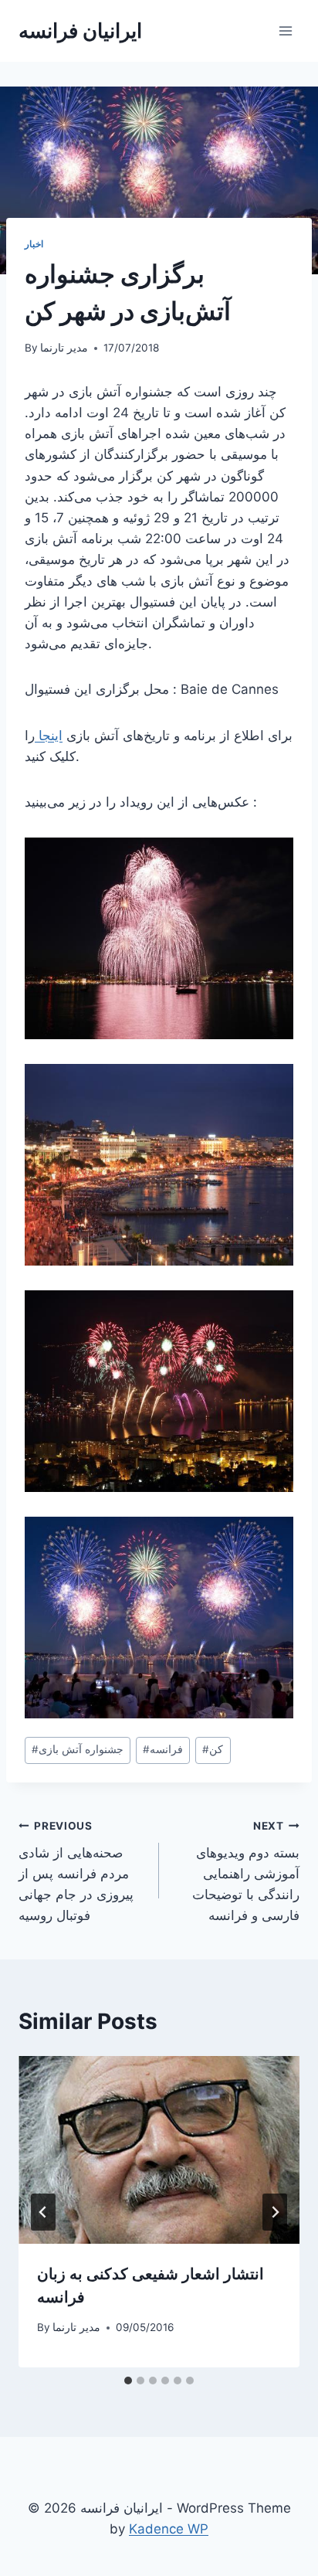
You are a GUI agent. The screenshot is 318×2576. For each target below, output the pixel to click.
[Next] (275, 2212)
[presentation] (159, 2150)
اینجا (49, 736)
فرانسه (163, 1749)
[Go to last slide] (43, 2212)
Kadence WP (169, 2529)
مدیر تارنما (64, 348)
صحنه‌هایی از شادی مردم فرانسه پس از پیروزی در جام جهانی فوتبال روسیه (76, 1871)
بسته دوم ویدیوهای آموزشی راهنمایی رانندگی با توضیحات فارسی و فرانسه (246, 1871)
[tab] (128, 2381)
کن (213, 1749)
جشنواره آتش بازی (78, 1749)
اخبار (34, 244)
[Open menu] (285, 31)
